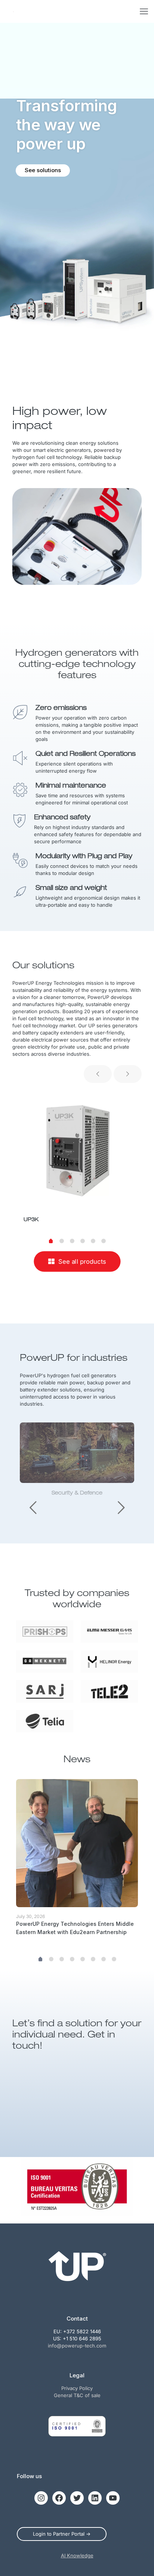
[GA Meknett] (45, 1661)
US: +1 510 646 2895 (77, 2338)
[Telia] (45, 1721)
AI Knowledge (77, 2555)
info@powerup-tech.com (77, 2346)
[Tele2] (109, 1691)
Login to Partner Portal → (62, 2534)
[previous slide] (98, 1074)
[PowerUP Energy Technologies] (13, 11)
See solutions (43, 170)
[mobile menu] (144, 11)
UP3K (31, 1220)
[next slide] (128, 1074)
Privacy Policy (77, 2388)
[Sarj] (45, 1691)
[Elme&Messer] (109, 1632)
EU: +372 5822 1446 (77, 2331)
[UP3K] (77, 1149)
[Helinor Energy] (109, 1661)
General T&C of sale (77, 2395)
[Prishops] (45, 1632)
